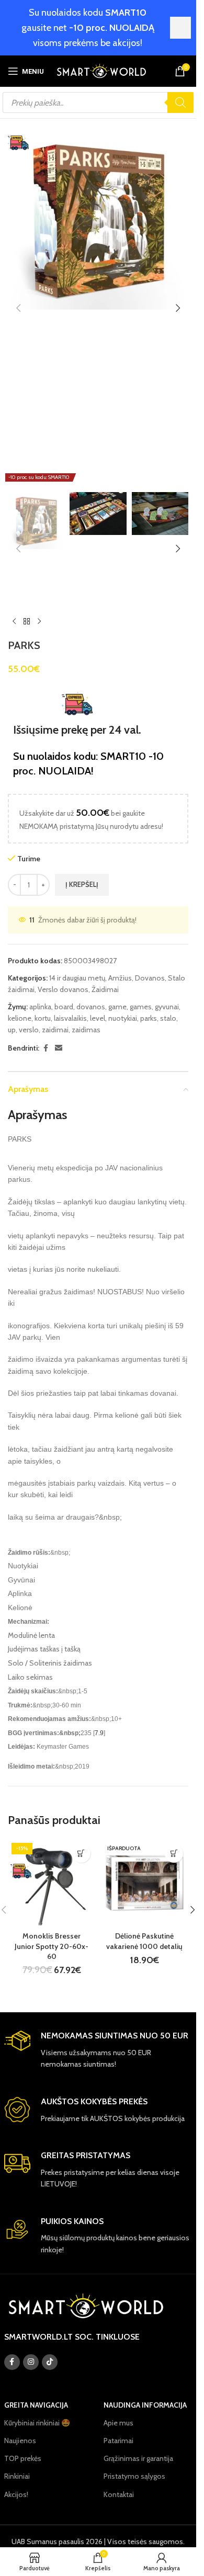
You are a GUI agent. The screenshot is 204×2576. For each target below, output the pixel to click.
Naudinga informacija (145, 2405)
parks (149, 1018)
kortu (43, 1018)
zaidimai (55, 1030)
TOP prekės (23, 2458)
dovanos (91, 1007)
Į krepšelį (82, 884)
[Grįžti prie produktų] (27, 621)
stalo (168, 1018)
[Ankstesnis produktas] (14, 621)
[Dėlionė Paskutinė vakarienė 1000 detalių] (145, 1883)
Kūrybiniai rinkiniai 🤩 (37, 2423)
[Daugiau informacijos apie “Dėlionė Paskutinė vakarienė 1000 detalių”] (174, 1854)
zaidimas (86, 1030)
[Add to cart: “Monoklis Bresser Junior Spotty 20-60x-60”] (81, 1854)
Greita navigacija (36, 2405)
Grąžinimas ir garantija (138, 2458)
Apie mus (118, 2423)
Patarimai (118, 2441)
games (141, 1007)
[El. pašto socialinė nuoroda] (59, 1048)
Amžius (120, 978)
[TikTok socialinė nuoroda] (50, 2362)
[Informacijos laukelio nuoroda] (98, 2050)
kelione (20, 1018)
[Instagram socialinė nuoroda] (31, 2362)
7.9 (99, 1733)
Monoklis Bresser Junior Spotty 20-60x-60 (52, 1946)
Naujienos (20, 2441)
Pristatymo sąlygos (134, 2476)
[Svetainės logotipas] (101, 70)
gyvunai (167, 1007)
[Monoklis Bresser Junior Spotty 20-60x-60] (52, 1883)
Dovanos (150, 978)
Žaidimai (105, 989)
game (117, 1007)
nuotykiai (123, 1018)
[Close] (180, 28)
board (64, 1007)
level (98, 1018)
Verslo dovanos (63, 989)
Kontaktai (119, 2494)
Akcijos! (16, 2494)
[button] (18, 308)
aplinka (40, 1007)
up (12, 1030)
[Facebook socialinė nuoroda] (46, 1048)
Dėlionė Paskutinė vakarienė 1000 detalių (144, 1941)
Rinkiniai (17, 2476)
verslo (29, 1030)
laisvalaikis (70, 1018)
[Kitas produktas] (39, 621)
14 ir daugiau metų (77, 978)
